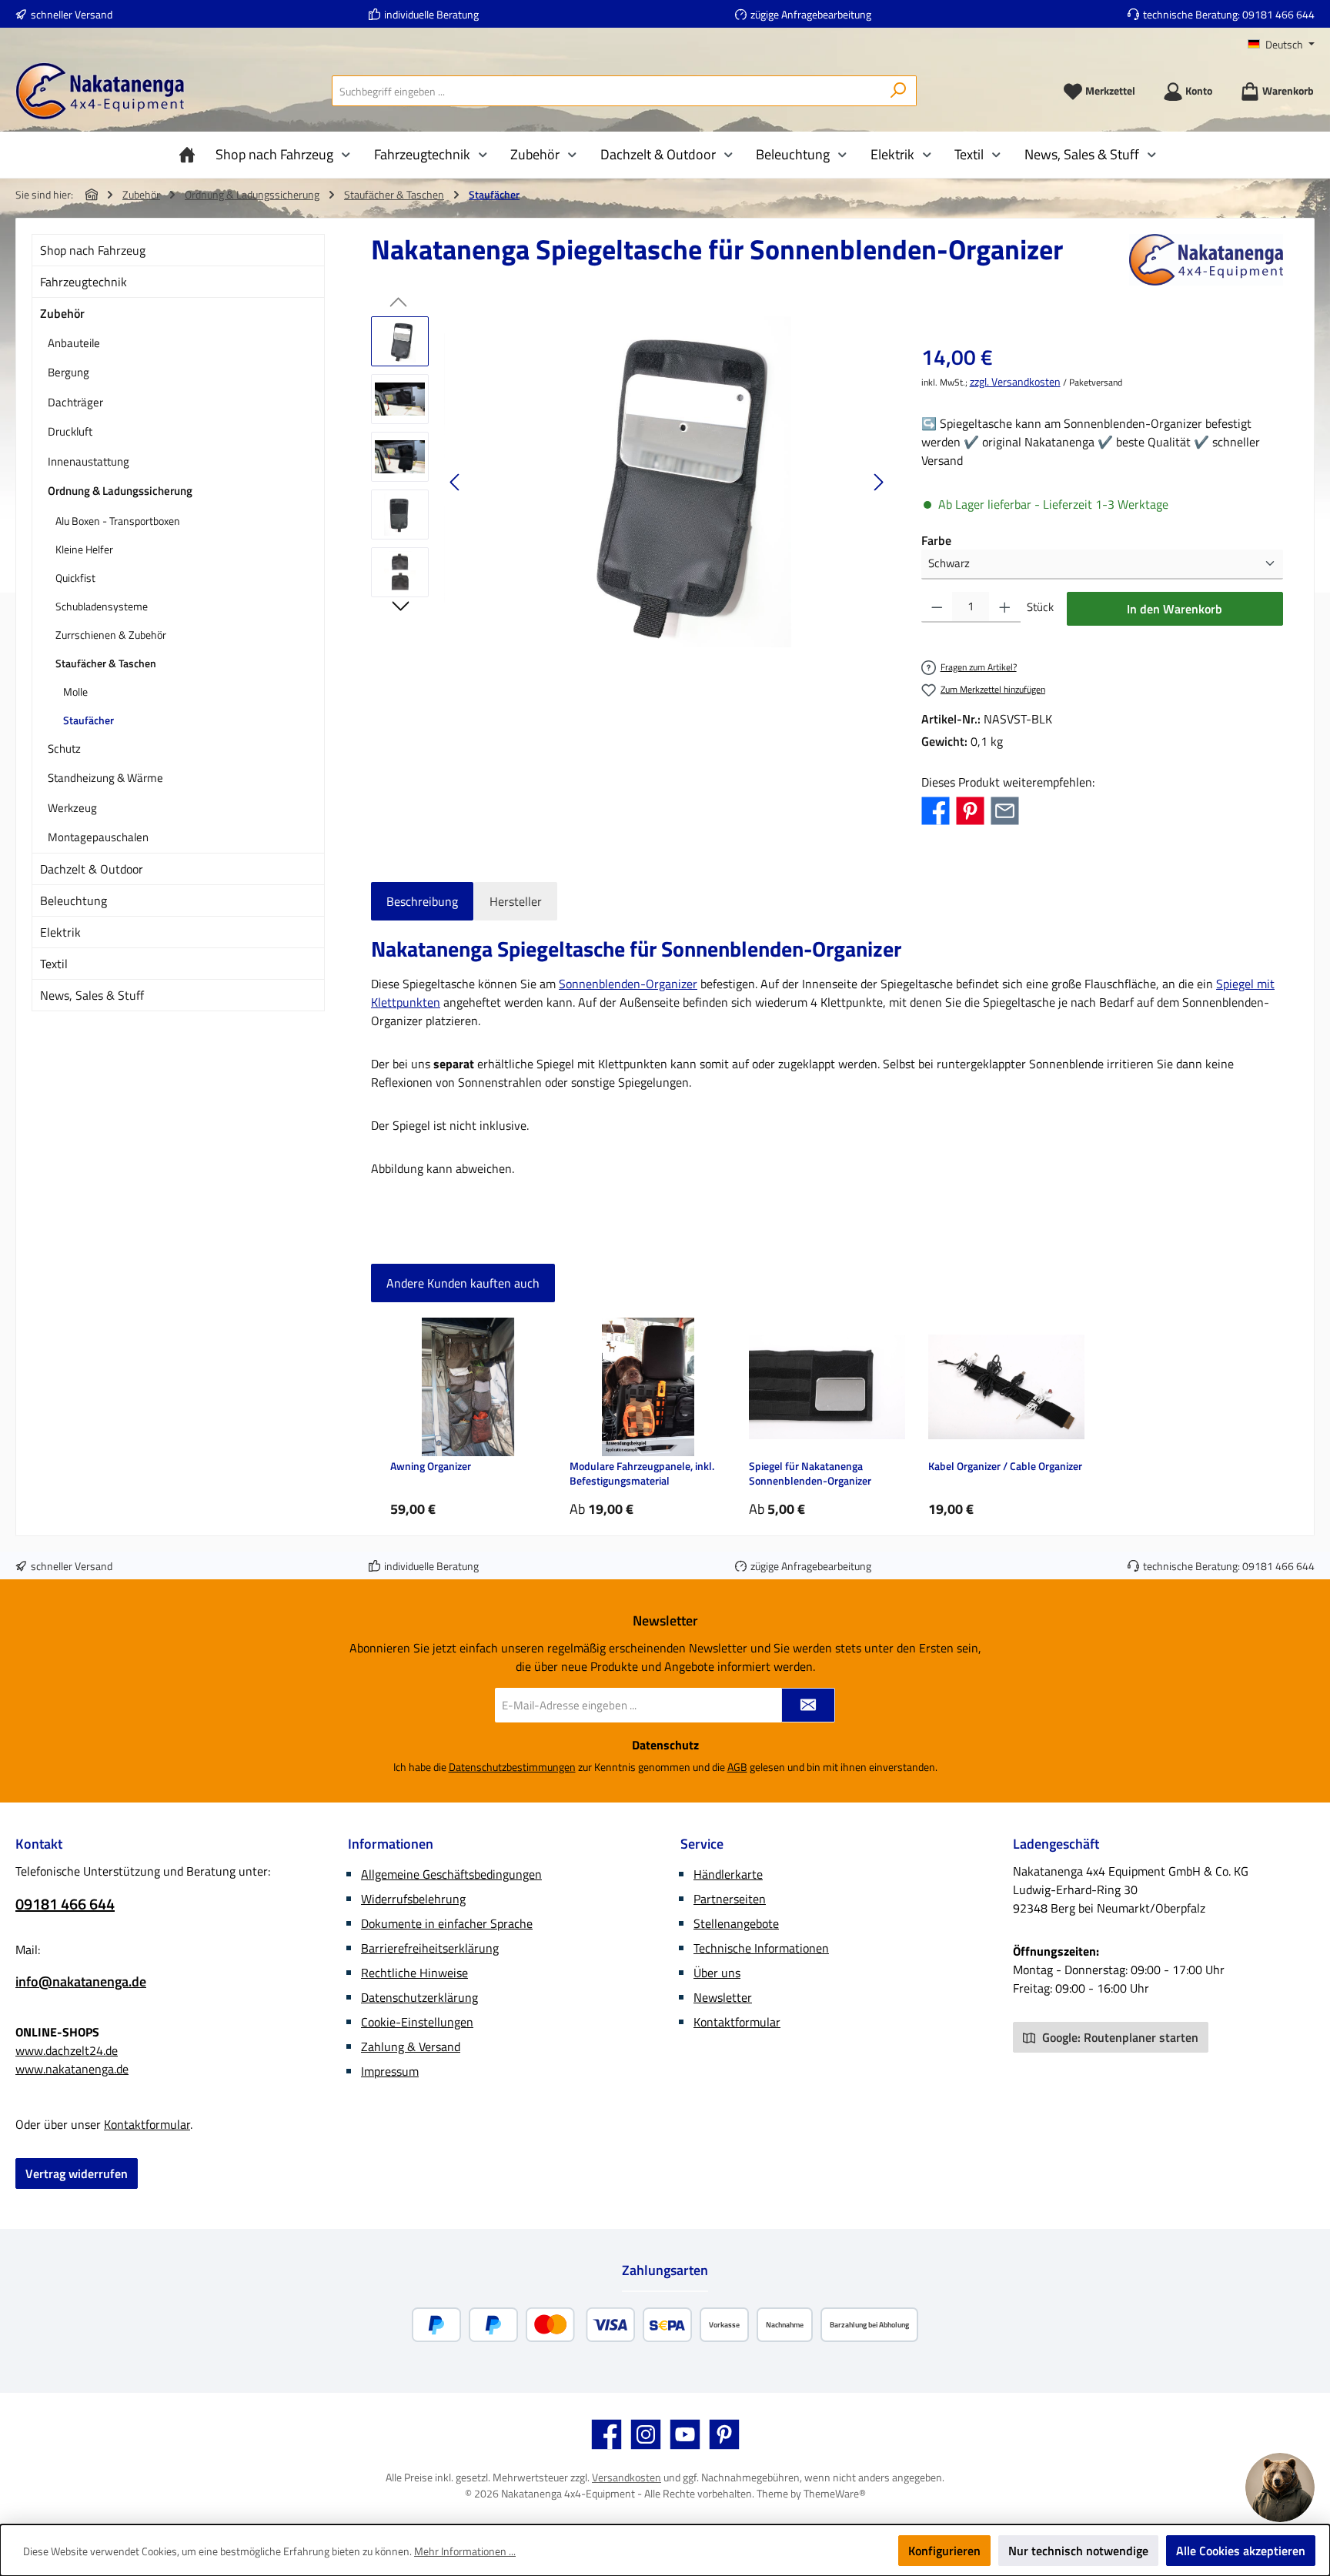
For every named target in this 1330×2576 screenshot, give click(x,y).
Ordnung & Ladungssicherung (120, 491)
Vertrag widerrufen (77, 2173)
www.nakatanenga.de (72, 2069)
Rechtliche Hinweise (414, 1973)
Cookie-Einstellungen (417, 2022)
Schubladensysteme (102, 606)
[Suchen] (899, 91)
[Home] (191, 155)
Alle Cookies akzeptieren (1241, 2551)
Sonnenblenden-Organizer (628, 984)
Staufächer (89, 720)
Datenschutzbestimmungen (512, 1767)
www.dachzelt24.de (67, 2050)
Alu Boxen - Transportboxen (118, 521)
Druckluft (70, 431)
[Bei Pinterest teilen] (970, 809)
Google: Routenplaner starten (1119, 2037)
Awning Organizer (431, 1467)
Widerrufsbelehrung (413, 1899)
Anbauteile (74, 343)
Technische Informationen (761, 1948)
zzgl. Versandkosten (1015, 381)
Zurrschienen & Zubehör (111, 635)
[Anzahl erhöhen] (1005, 607)
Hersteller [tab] (516, 901)
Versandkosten (627, 2477)
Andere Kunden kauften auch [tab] (463, 1283)
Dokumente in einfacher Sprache (447, 1923)
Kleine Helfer (84, 549)
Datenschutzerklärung (419, 1997)
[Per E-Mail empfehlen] (1005, 809)
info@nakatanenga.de (81, 1981)
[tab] (422, 901)
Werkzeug (72, 808)
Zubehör (62, 313)
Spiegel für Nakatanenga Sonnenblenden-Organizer (810, 1473)
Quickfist (75, 578)
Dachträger (75, 402)
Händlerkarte (728, 1874)
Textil (54, 964)
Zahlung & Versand (411, 2046)
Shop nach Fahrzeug (93, 250)
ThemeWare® (835, 2493)
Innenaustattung (89, 461)
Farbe (936, 540)
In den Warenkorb (1175, 609)
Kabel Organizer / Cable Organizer (1005, 1467)
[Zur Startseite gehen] (100, 91)
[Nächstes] (878, 482)
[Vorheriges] (456, 482)
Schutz (64, 748)
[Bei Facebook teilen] (936, 809)
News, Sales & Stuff (92, 995)
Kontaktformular (147, 2124)
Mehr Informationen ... (465, 2551)
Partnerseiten (730, 1899)
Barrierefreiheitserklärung (430, 1948)
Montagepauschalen (98, 837)
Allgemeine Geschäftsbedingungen (451, 1874)
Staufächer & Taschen (106, 663)
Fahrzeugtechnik (84, 282)
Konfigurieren (944, 2551)
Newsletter (723, 1997)
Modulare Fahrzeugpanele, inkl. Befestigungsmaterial (642, 1473)
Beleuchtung (74, 900)
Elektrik (60, 932)
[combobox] (607, 91)
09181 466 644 (1278, 14)
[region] (631, 482)
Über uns (717, 1973)
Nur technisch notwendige (1078, 2551)
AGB (737, 1767)
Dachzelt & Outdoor (92, 869)
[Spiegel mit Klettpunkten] (667, 482)
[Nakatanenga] (1206, 260)
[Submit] (808, 1705)
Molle (75, 692)
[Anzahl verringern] (937, 607)
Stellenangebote (736, 1923)
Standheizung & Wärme (105, 778)
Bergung (69, 372)
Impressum (390, 2071)
